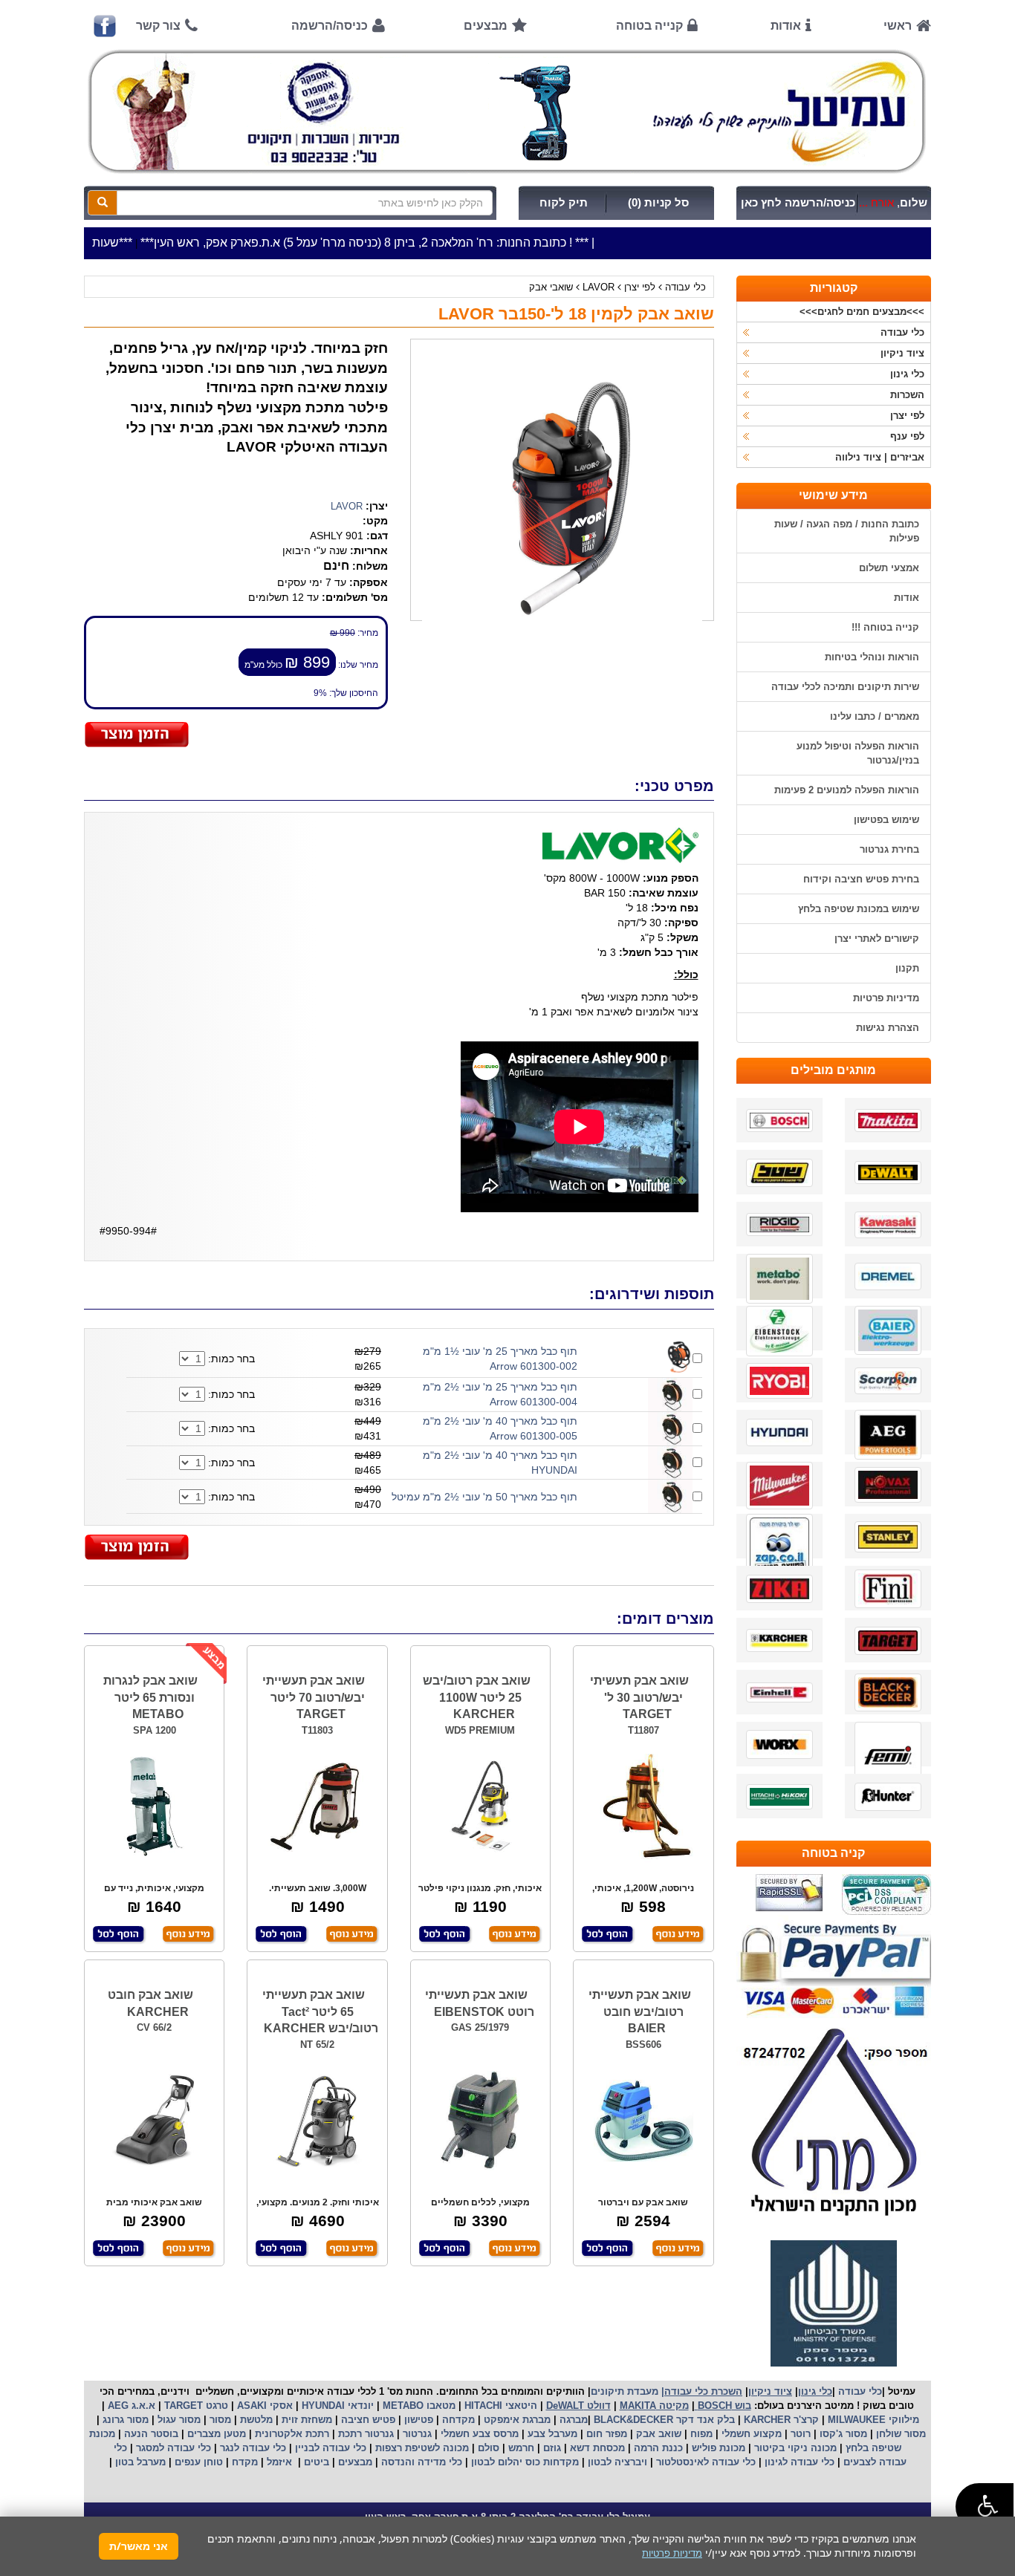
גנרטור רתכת (364, 2434)
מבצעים (486, 26)
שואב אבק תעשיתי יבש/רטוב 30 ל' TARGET (639, 1698)
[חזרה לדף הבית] (507, 111)
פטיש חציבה (367, 2420)
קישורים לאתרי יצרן (877, 939)
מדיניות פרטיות (886, 998)
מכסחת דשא (596, 2448)
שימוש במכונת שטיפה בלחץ (859, 909)
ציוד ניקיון (902, 353)
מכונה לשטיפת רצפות (421, 2448)
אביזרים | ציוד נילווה (880, 457)
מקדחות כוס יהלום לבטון (523, 2462)
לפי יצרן (640, 287)
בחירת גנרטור (889, 849)
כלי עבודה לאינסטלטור (706, 2462)
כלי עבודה (685, 287)
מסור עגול (178, 2420)
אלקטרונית (279, 2434)
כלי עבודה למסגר (172, 2448)
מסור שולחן (899, 2434)
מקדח (245, 2462)
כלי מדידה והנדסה (422, 2462)
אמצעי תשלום (889, 568)
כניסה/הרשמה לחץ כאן (798, 203)
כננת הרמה (657, 2448)
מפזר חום (605, 2434)
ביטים (317, 2462)
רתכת (317, 2434)
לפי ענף (907, 436)
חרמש (521, 2448)
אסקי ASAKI (263, 2406)
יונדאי (361, 2406)
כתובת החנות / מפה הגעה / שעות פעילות (847, 531)
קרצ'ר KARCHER (780, 2420)
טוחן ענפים (197, 2462)
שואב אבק (657, 2434)
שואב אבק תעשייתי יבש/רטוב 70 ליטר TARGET (314, 1698)
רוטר (801, 2434)
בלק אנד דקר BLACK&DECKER (663, 2420)
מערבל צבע (551, 2434)
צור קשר (158, 26)
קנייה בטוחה (649, 26)
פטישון (419, 2420)
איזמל (279, 2462)
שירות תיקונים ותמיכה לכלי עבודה (845, 687)
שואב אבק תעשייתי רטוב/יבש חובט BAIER (640, 2012)
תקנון (907, 968)
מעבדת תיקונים (625, 2391)
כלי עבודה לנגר (253, 2448)
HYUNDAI (322, 2406)
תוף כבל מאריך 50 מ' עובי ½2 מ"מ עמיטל (484, 1497)
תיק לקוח (564, 203)
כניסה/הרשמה (330, 26)
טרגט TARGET (195, 2406)
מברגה (574, 2420)
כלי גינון (907, 374)
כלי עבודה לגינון (798, 2462)
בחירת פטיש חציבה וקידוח (861, 879)
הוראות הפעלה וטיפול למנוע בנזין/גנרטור (858, 753)
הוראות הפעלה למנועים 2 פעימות (847, 790)
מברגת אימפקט (516, 2420)
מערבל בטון (139, 2462)
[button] (985, 2507)
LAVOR (599, 287)
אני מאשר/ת (139, 2546)
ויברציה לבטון (616, 2462)
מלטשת (256, 2420)
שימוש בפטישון (886, 820)
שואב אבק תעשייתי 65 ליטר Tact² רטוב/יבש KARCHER (320, 2012)
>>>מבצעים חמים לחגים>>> (862, 312)
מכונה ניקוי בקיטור (794, 2448)
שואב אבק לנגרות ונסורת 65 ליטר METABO (150, 1698)
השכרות (907, 395)
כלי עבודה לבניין (329, 2448)
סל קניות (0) (658, 203)
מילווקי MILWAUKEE (872, 2420)
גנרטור (416, 2434)
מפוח (701, 2434)
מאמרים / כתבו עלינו (875, 716)
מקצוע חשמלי (750, 2434)
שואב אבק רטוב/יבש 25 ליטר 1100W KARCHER (477, 1698)
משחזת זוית (305, 2420)
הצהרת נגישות (888, 1028)
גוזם (552, 2448)
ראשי (898, 26)
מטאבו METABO (418, 2406)
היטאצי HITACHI (499, 2406)
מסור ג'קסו (842, 2434)
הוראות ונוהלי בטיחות (872, 657)
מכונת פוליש (717, 2448)
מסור (220, 2420)
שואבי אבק (551, 287)
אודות (786, 26)
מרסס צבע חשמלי (478, 2434)
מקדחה (458, 2420)
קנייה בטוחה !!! (885, 627)
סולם (487, 2448)
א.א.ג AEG (130, 2406)
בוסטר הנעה (150, 2434)
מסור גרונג (124, 2420)
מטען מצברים (215, 2434)
